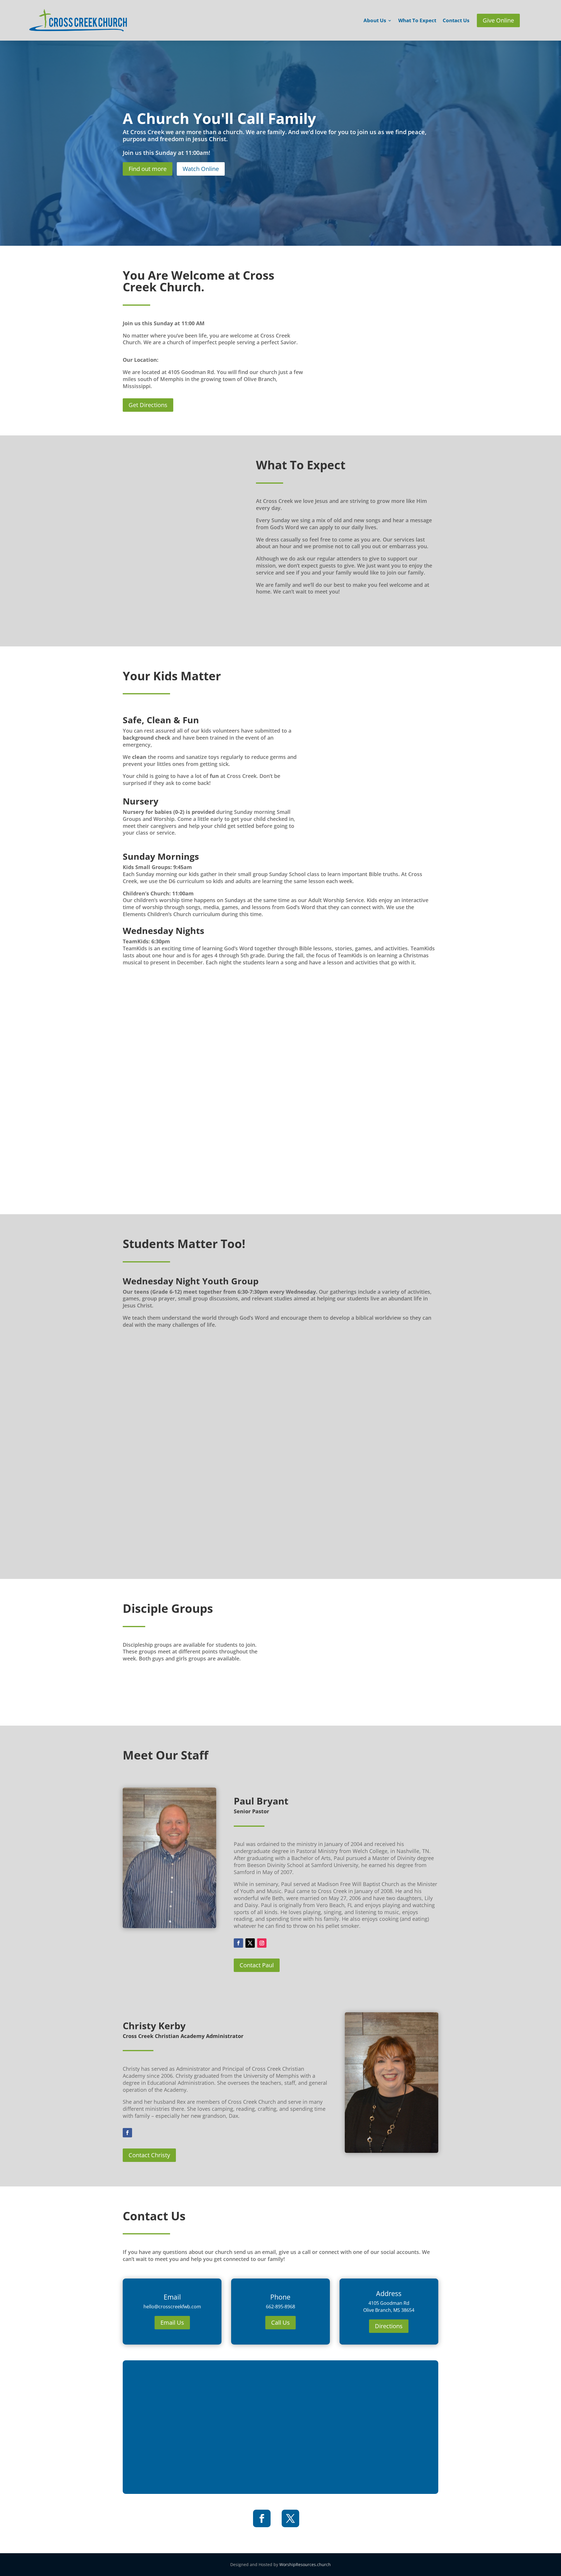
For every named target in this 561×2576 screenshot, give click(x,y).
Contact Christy (149, 2155)
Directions (389, 2326)
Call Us (280, 2322)
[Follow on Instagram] (262, 1943)
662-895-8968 (280, 2307)
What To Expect (417, 21)
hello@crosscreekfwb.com (172, 2307)
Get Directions (148, 405)
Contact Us (456, 21)
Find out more (148, 169)
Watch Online (201, 169)
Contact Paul (257, 1965)
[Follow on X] (250, 1943)
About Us (375, 21)
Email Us (172, 2322)
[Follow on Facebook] (238, 1943)
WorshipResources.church (305, 2564)
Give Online (498, 20)
